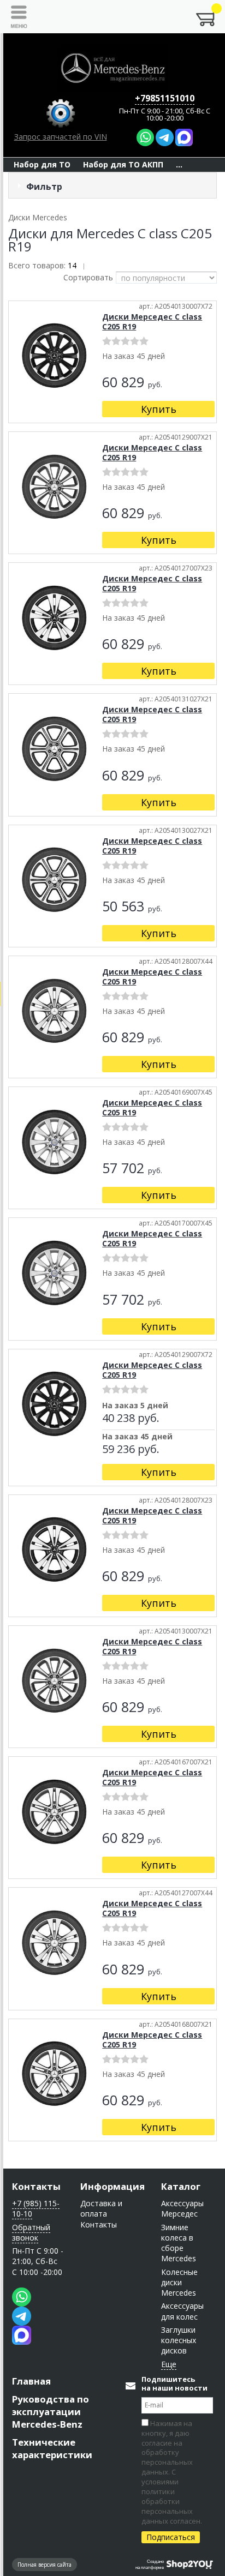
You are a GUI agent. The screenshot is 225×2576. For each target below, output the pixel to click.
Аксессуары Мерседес (182, 2208)
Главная (31, 2381)
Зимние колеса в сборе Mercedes (179, 2243)
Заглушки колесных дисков (179, 2340)
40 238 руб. (131, 1419)
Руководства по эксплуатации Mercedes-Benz (51, 2412)
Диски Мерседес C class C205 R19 (152, 322)
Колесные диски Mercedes (179, 2283)
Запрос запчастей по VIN (61, 137)
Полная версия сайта (45, 2565)
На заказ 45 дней (137, 1437)
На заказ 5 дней (135, 1406)
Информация (112, 2186)
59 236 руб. (131, 1450)
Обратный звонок (31, 2232)
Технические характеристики (52, 2448)
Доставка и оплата (101, 2208)
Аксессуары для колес (182, 2311)
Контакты (36, 2186)
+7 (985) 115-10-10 (36, 2208)
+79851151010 (165, 98)
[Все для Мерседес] (112, 68)
